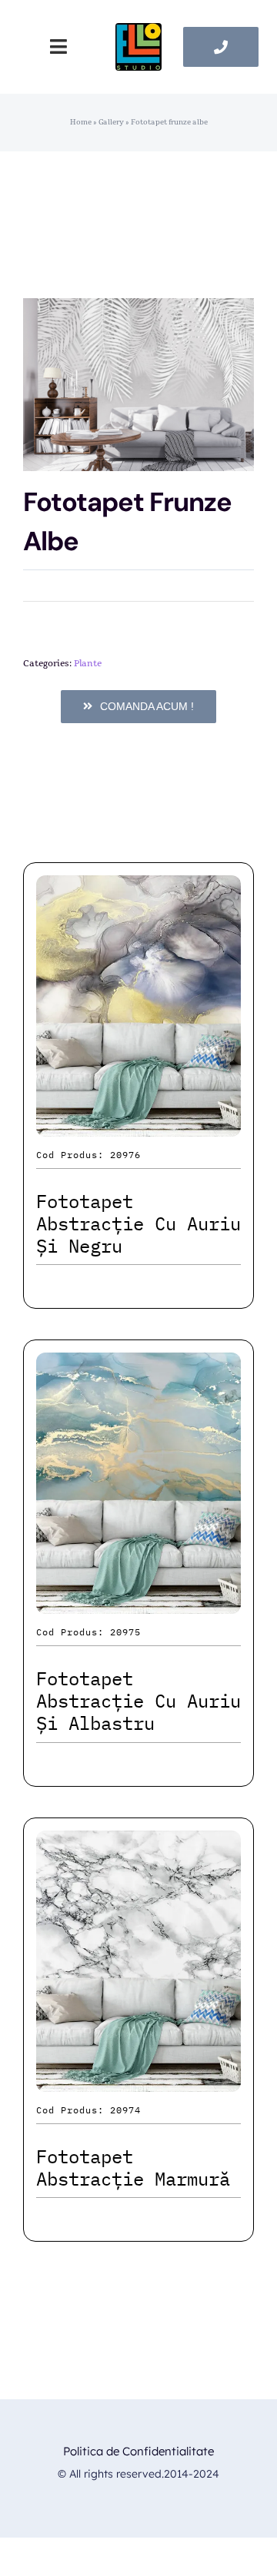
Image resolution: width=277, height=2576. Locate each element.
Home (81, 122)
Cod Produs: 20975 (88, 1632)
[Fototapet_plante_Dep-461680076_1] (138, 385)
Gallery (111, 122)
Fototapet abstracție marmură (133, 2168)
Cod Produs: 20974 (88, 2110)
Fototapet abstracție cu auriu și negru (138, 1223)
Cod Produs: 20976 (88, 1155)
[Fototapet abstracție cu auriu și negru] (138, 889)
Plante (88, 663)
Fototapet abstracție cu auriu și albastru (138, 1701)
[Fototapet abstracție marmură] (138, 1844)
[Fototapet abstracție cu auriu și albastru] (138, 1366)
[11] (138, 31)
